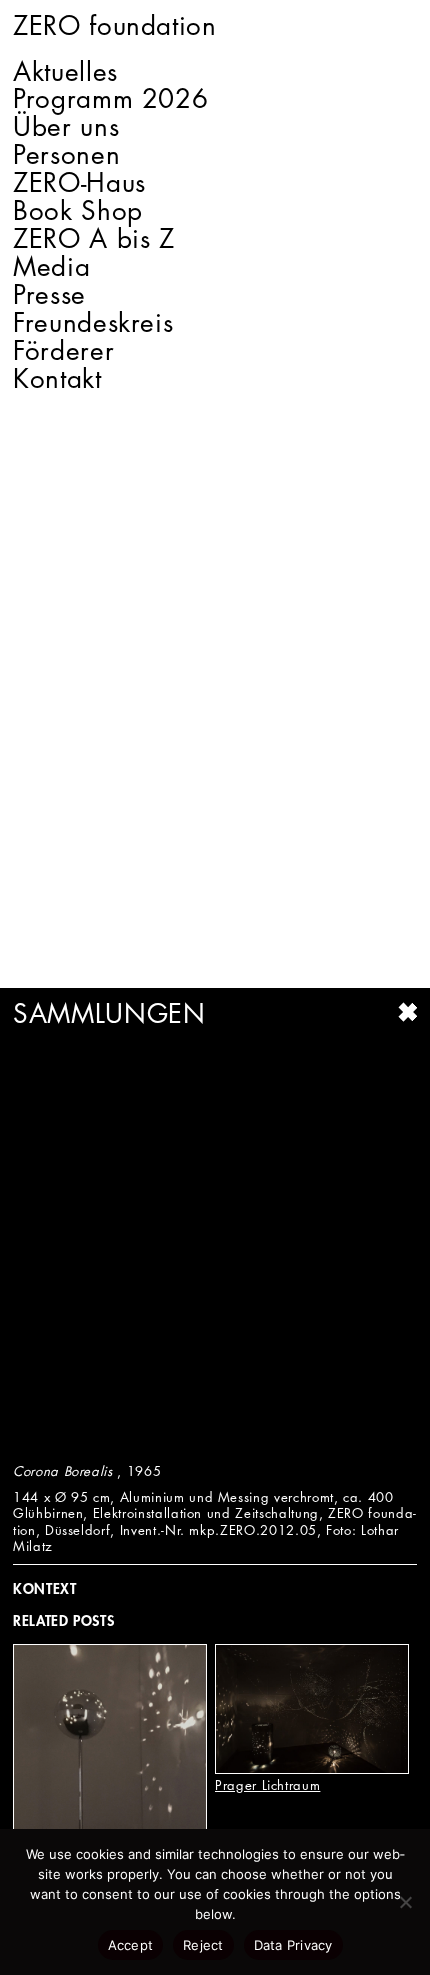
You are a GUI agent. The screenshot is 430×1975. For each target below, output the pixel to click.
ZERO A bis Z (94, 239)
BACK (407, 1012)
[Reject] (405, 1902)
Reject (203, 1945)
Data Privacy (293, 1945)
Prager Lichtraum (267, 1785)
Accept (131, 1945)
